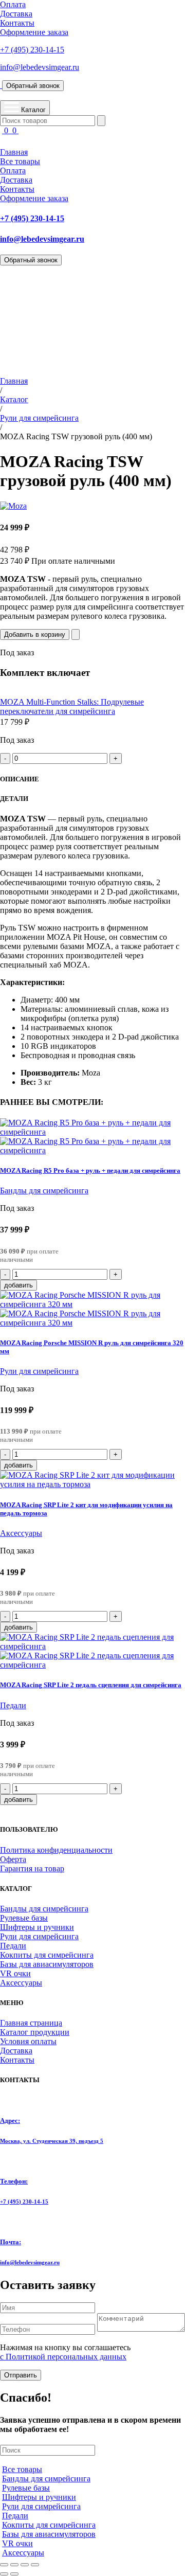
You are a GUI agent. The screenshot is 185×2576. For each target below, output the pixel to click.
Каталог (14, 399)
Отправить (21, 2375)
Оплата (13, 4)
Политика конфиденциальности (56, 1850)
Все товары (20, 161)
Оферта (13, 1859)
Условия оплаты (28, 2041)
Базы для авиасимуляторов (47, 1964)
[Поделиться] (25, 2565)
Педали (13, 1705)
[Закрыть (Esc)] (35, 2565)
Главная (14, 152)
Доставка (16, 14)
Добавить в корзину (35, 634)
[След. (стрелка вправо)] (14, 2574)
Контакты (17, 23)
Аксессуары (21, 1533)
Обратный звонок (33, 86)
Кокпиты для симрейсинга (47, 1955)
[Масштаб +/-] (4, 2565)
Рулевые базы (24, 1918)
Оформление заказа (34, 32)
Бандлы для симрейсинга (44, 1191)
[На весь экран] (14, 2565)
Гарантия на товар (32, 1868)
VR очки (15, 1973)
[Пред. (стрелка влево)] (4, 2574)
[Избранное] (76, 634)
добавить (18, 1285)
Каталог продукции (35, 2032)
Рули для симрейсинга (39, 418)
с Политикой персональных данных (63, 2357)
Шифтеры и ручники (37, 1927)
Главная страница (31, 2023)
